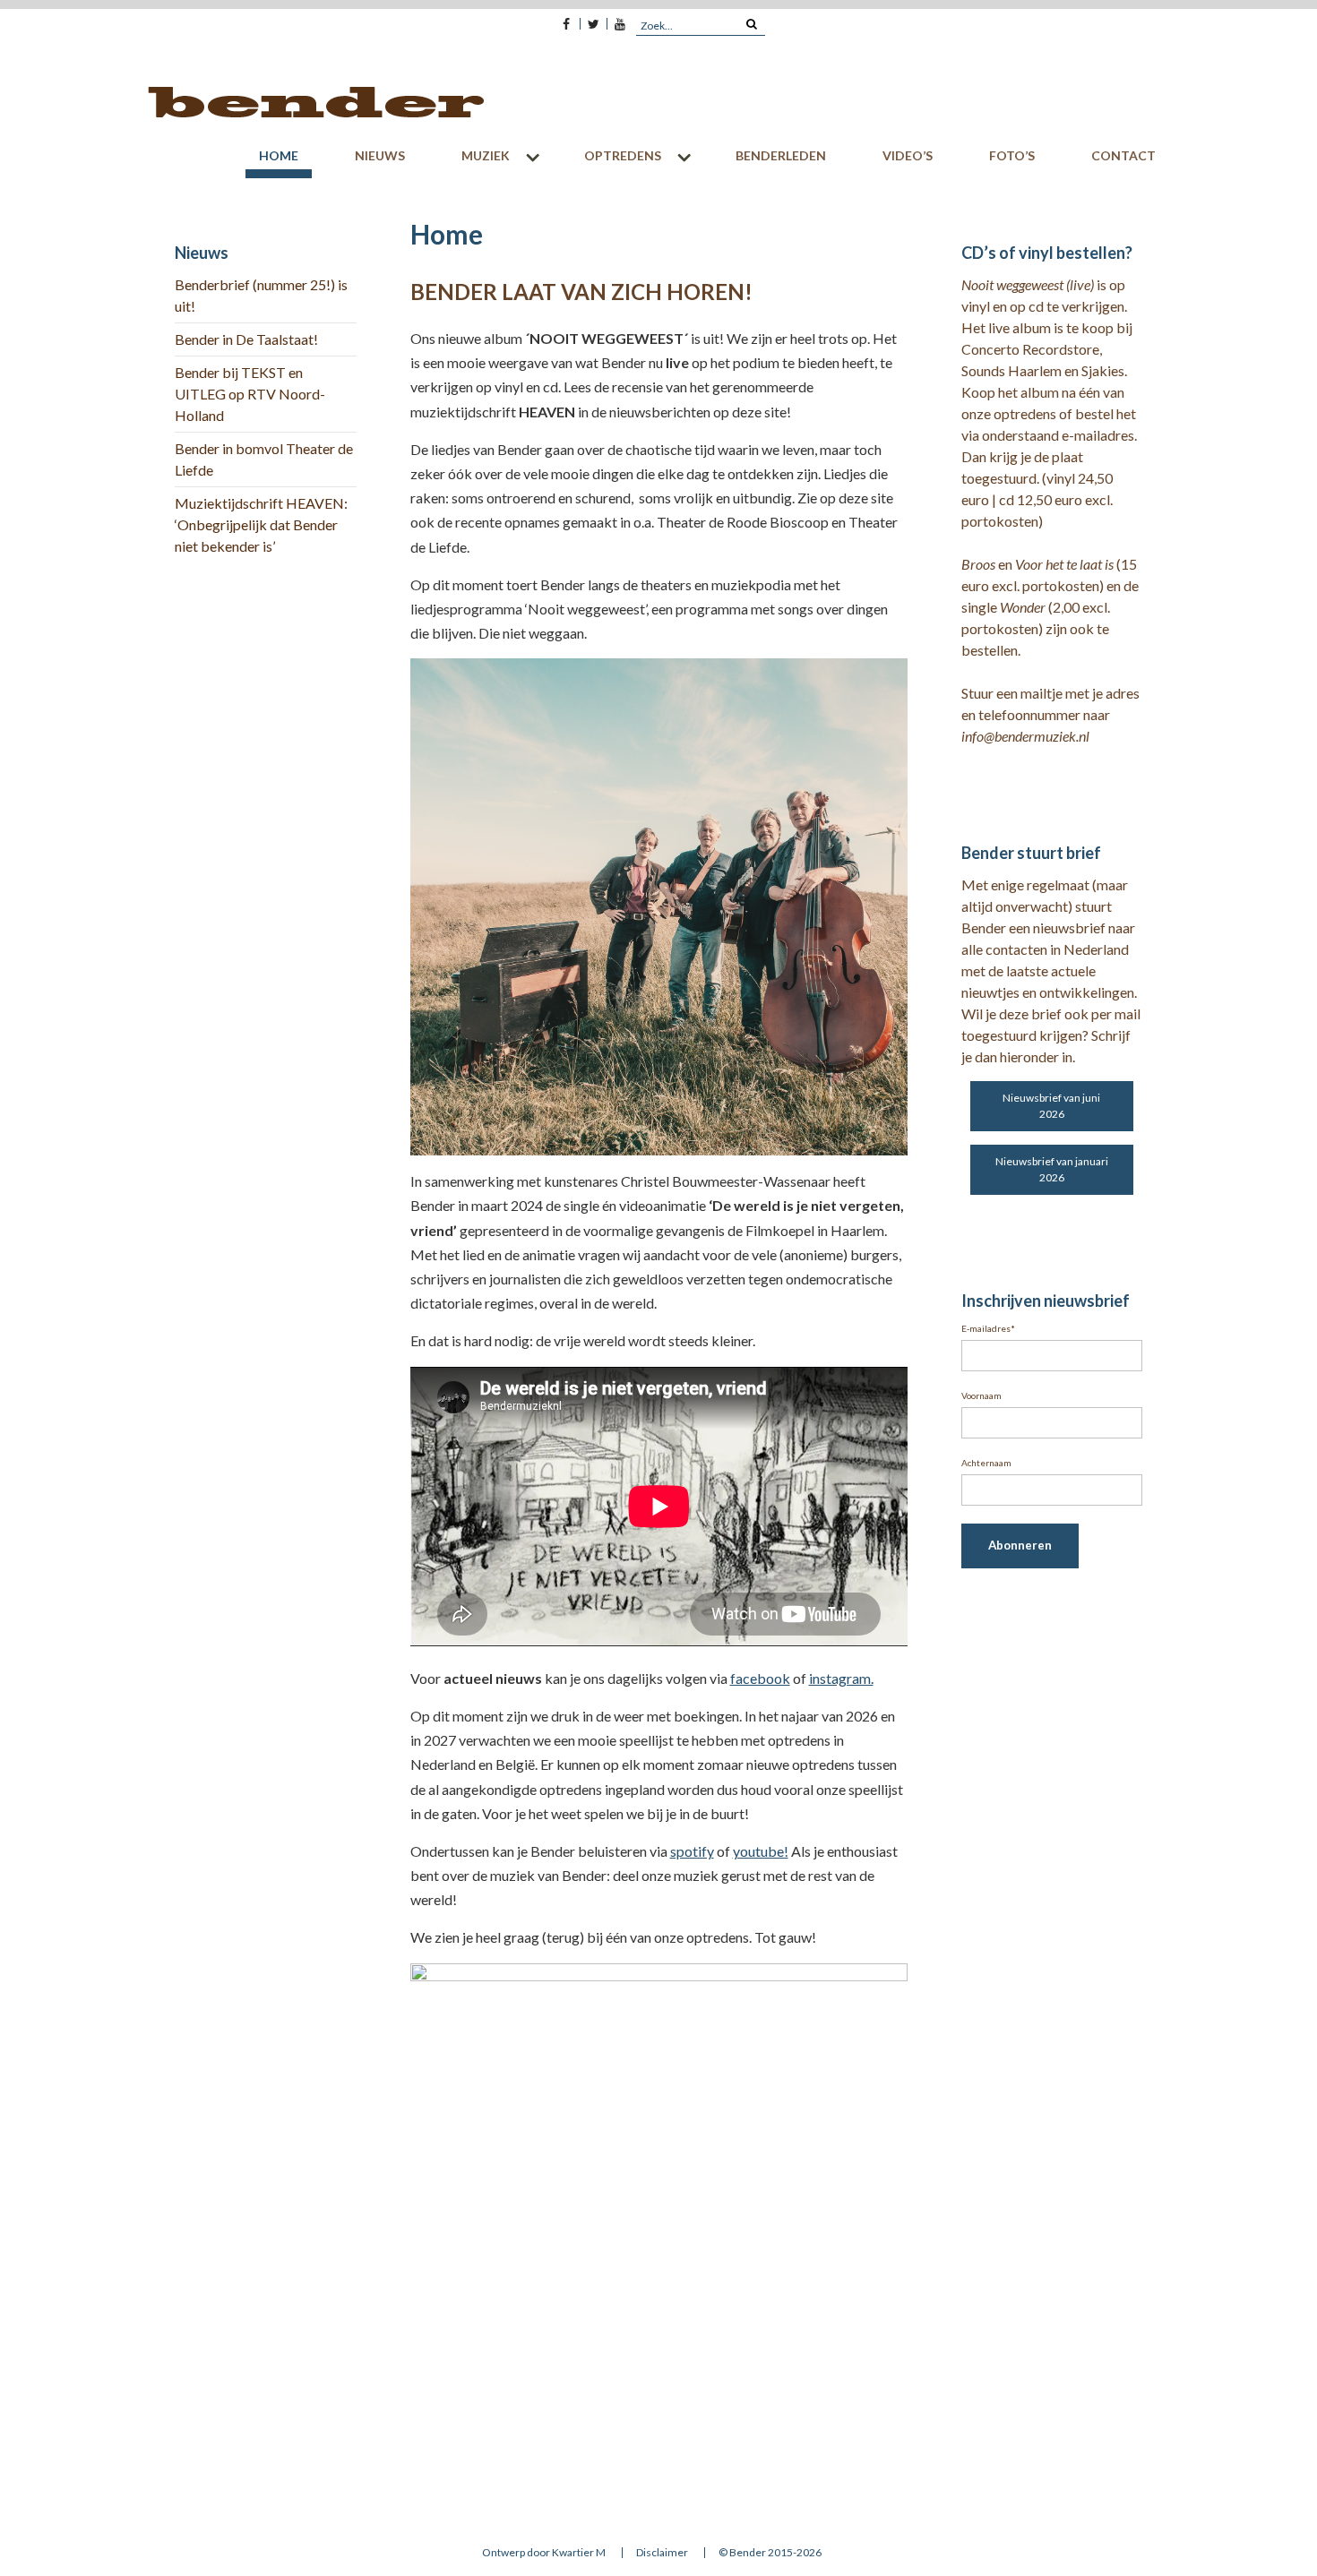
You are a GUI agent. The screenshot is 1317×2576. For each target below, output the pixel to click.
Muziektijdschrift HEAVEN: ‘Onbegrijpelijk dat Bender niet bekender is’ (261, 524)
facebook (760, 1678)
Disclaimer (662, 2553)
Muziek (486, 155)
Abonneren (1020, 1545)
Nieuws (380, 155)
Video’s (908, 155)
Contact (1123, 155)
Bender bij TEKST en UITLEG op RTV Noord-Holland (250, 394)
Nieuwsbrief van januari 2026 (1052, 1169)
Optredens (623, 155)
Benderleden (781, 155)
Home (279, 155)
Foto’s (1012, 155)
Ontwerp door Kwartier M (544, 2553)
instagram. (841, 1678)
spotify (692, 1851)
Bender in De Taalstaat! (246, 339)
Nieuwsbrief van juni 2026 (1051, 1106)
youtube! (761, 1851)
